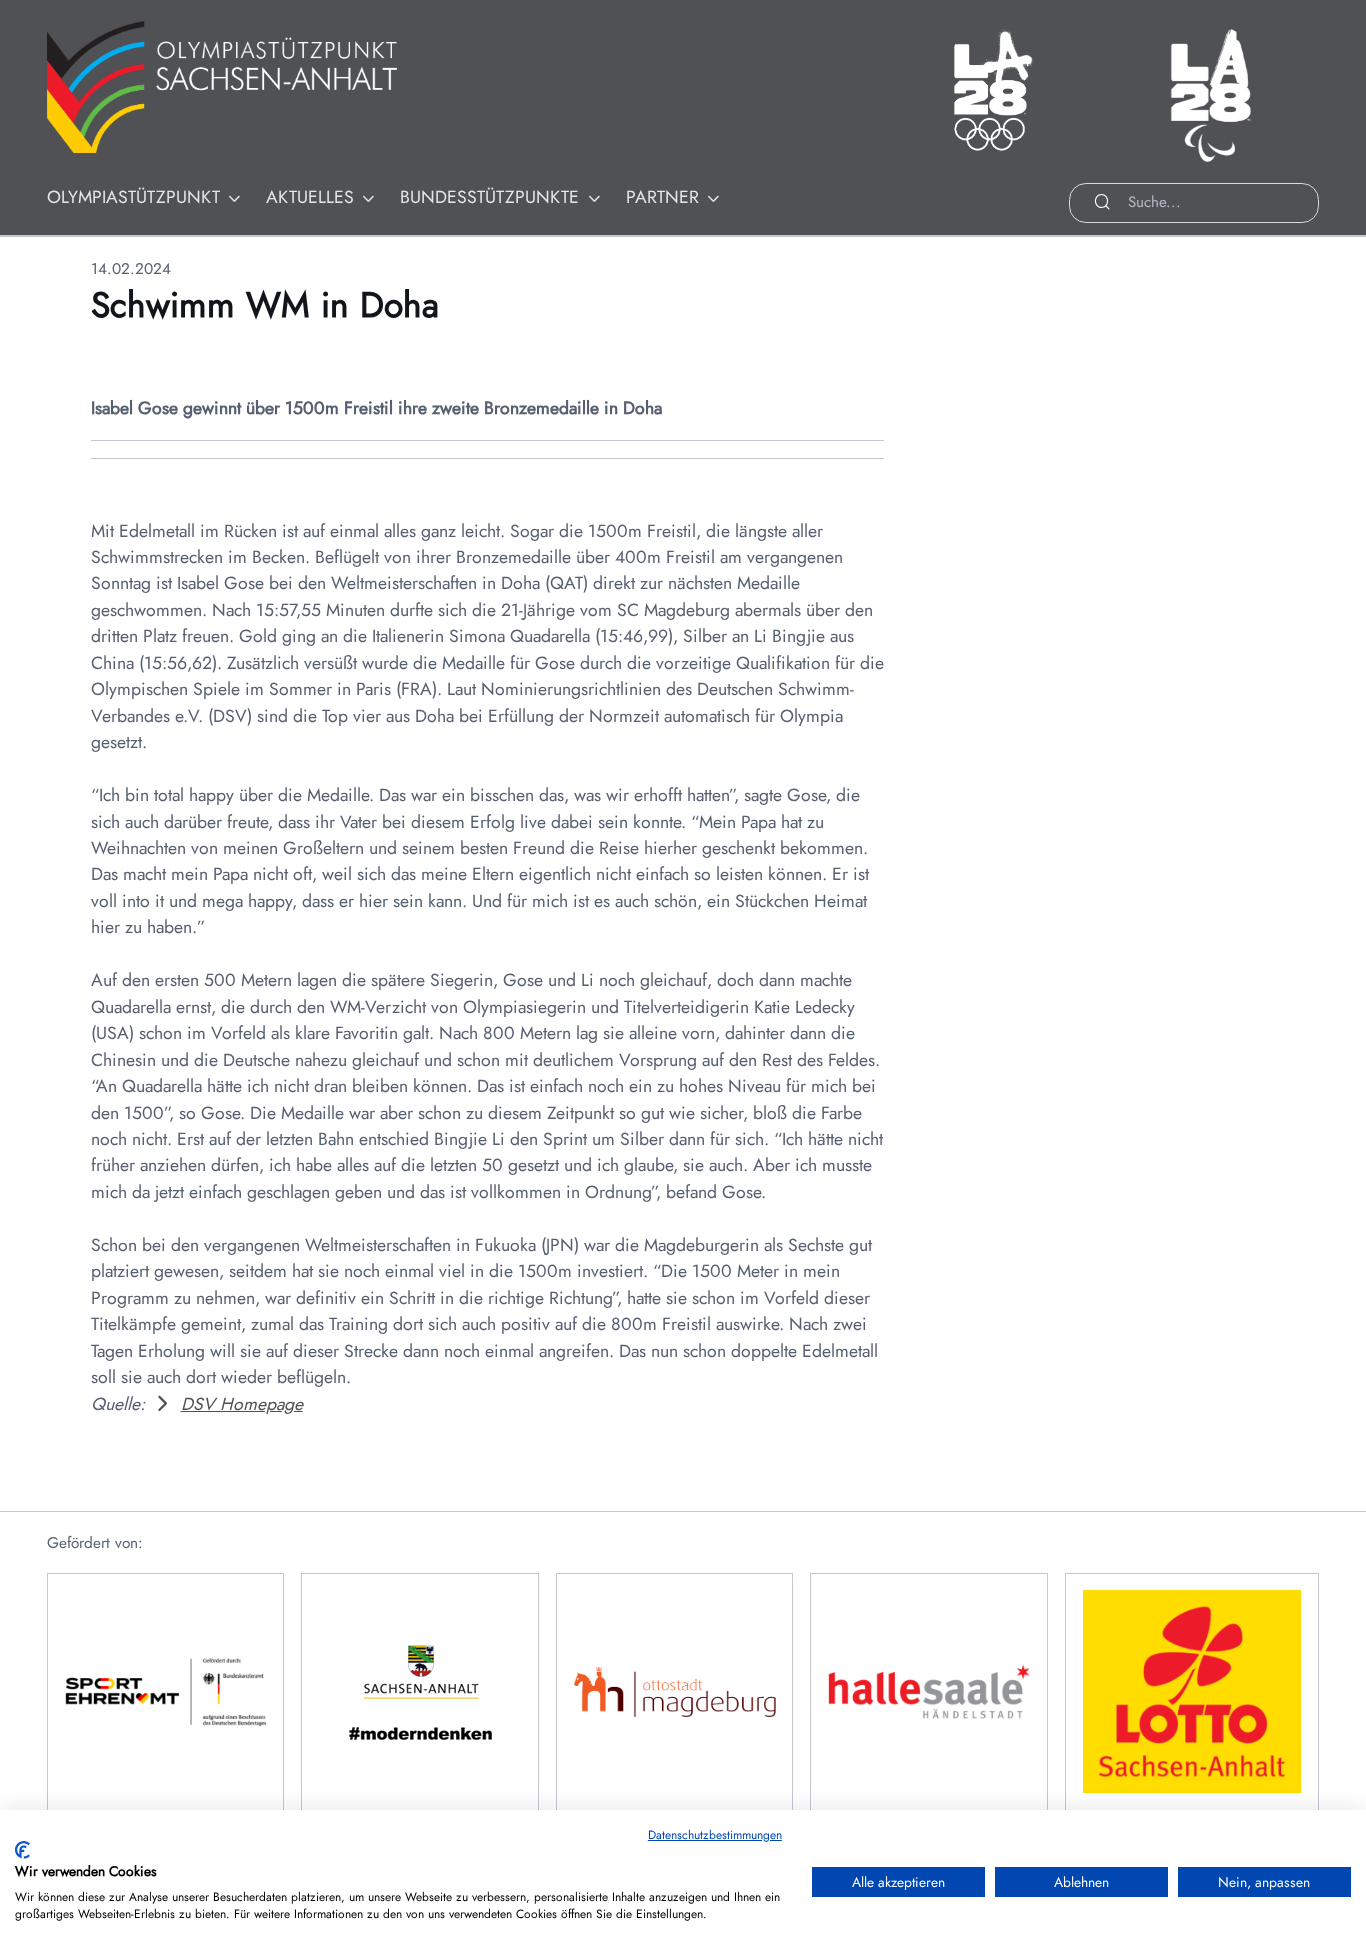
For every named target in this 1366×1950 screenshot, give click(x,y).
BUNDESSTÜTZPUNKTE (489, 197)
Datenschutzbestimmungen (715, 1835)
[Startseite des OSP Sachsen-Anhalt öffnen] (247, 87)
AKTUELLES (310, 197)
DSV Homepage (241, 1404)
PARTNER (662, 197)
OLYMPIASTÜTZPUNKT (133, 197)
